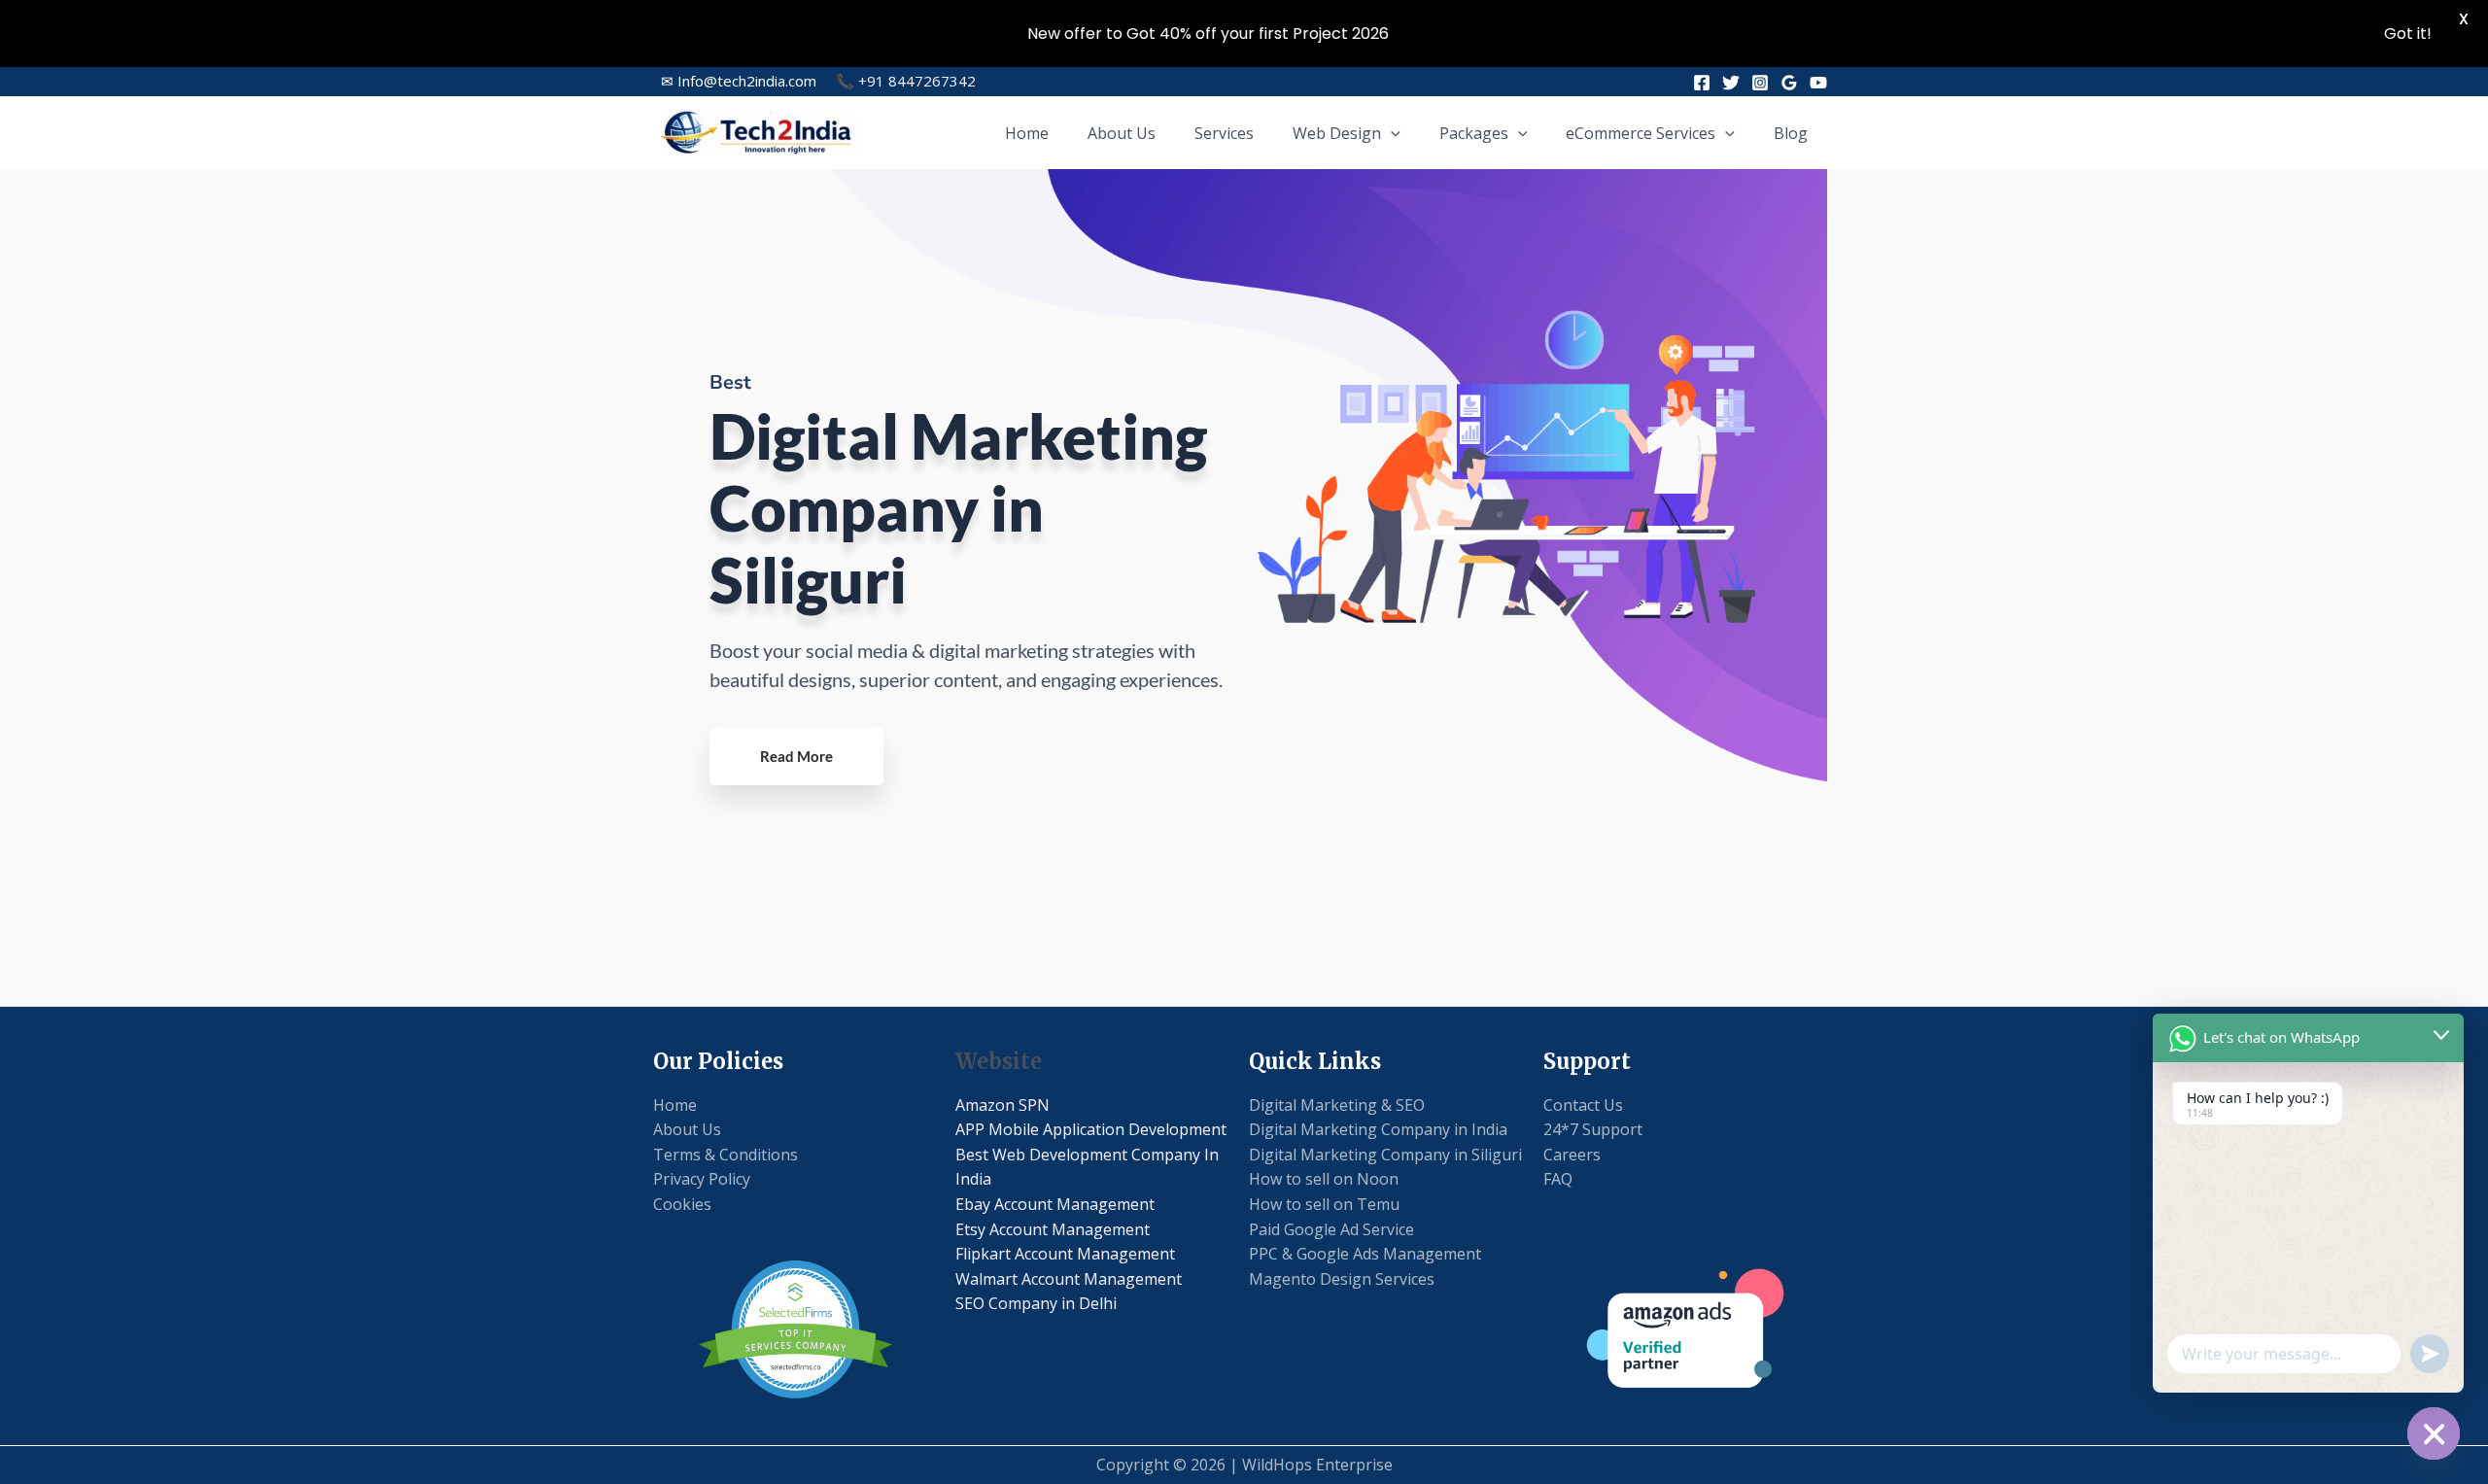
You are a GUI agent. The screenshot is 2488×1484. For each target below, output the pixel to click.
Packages (1474, 133)
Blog (1791, 133)
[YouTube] (1818, 83)
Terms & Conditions (726, 1155)
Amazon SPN (1002, 1105)
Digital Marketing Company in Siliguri (1385, 1155)
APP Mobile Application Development (1091, 1129)
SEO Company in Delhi (1036, 1303)
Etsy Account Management (1053, 1229)
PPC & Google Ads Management (1365, 1254)
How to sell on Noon (1324, 1179)
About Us (1122, 133)
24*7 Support (1593, 1129)
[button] (1391, 133)
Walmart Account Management (1069, 1279)
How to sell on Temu (1324, 1204)
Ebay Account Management (1055, 1204)
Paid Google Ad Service (1331, 1229)
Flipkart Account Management (1065, 1254)
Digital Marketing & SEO (1337, 1105)
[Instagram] (1760, 83)
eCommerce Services (1641, 133)
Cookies (682, 1204)
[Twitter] (1731, 83)
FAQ (1558, 1179)
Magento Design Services (1342, 1279)
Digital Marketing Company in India (1378, 1129)
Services (1224, 133)
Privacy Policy (702, 1179)
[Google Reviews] (1789, 83)
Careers (1572, 1155)
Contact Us (1583, 1105)
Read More (796, 756)
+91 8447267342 (906, 81)
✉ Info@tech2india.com (739, 81)
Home (1027, 133)
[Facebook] (1702, 83)
